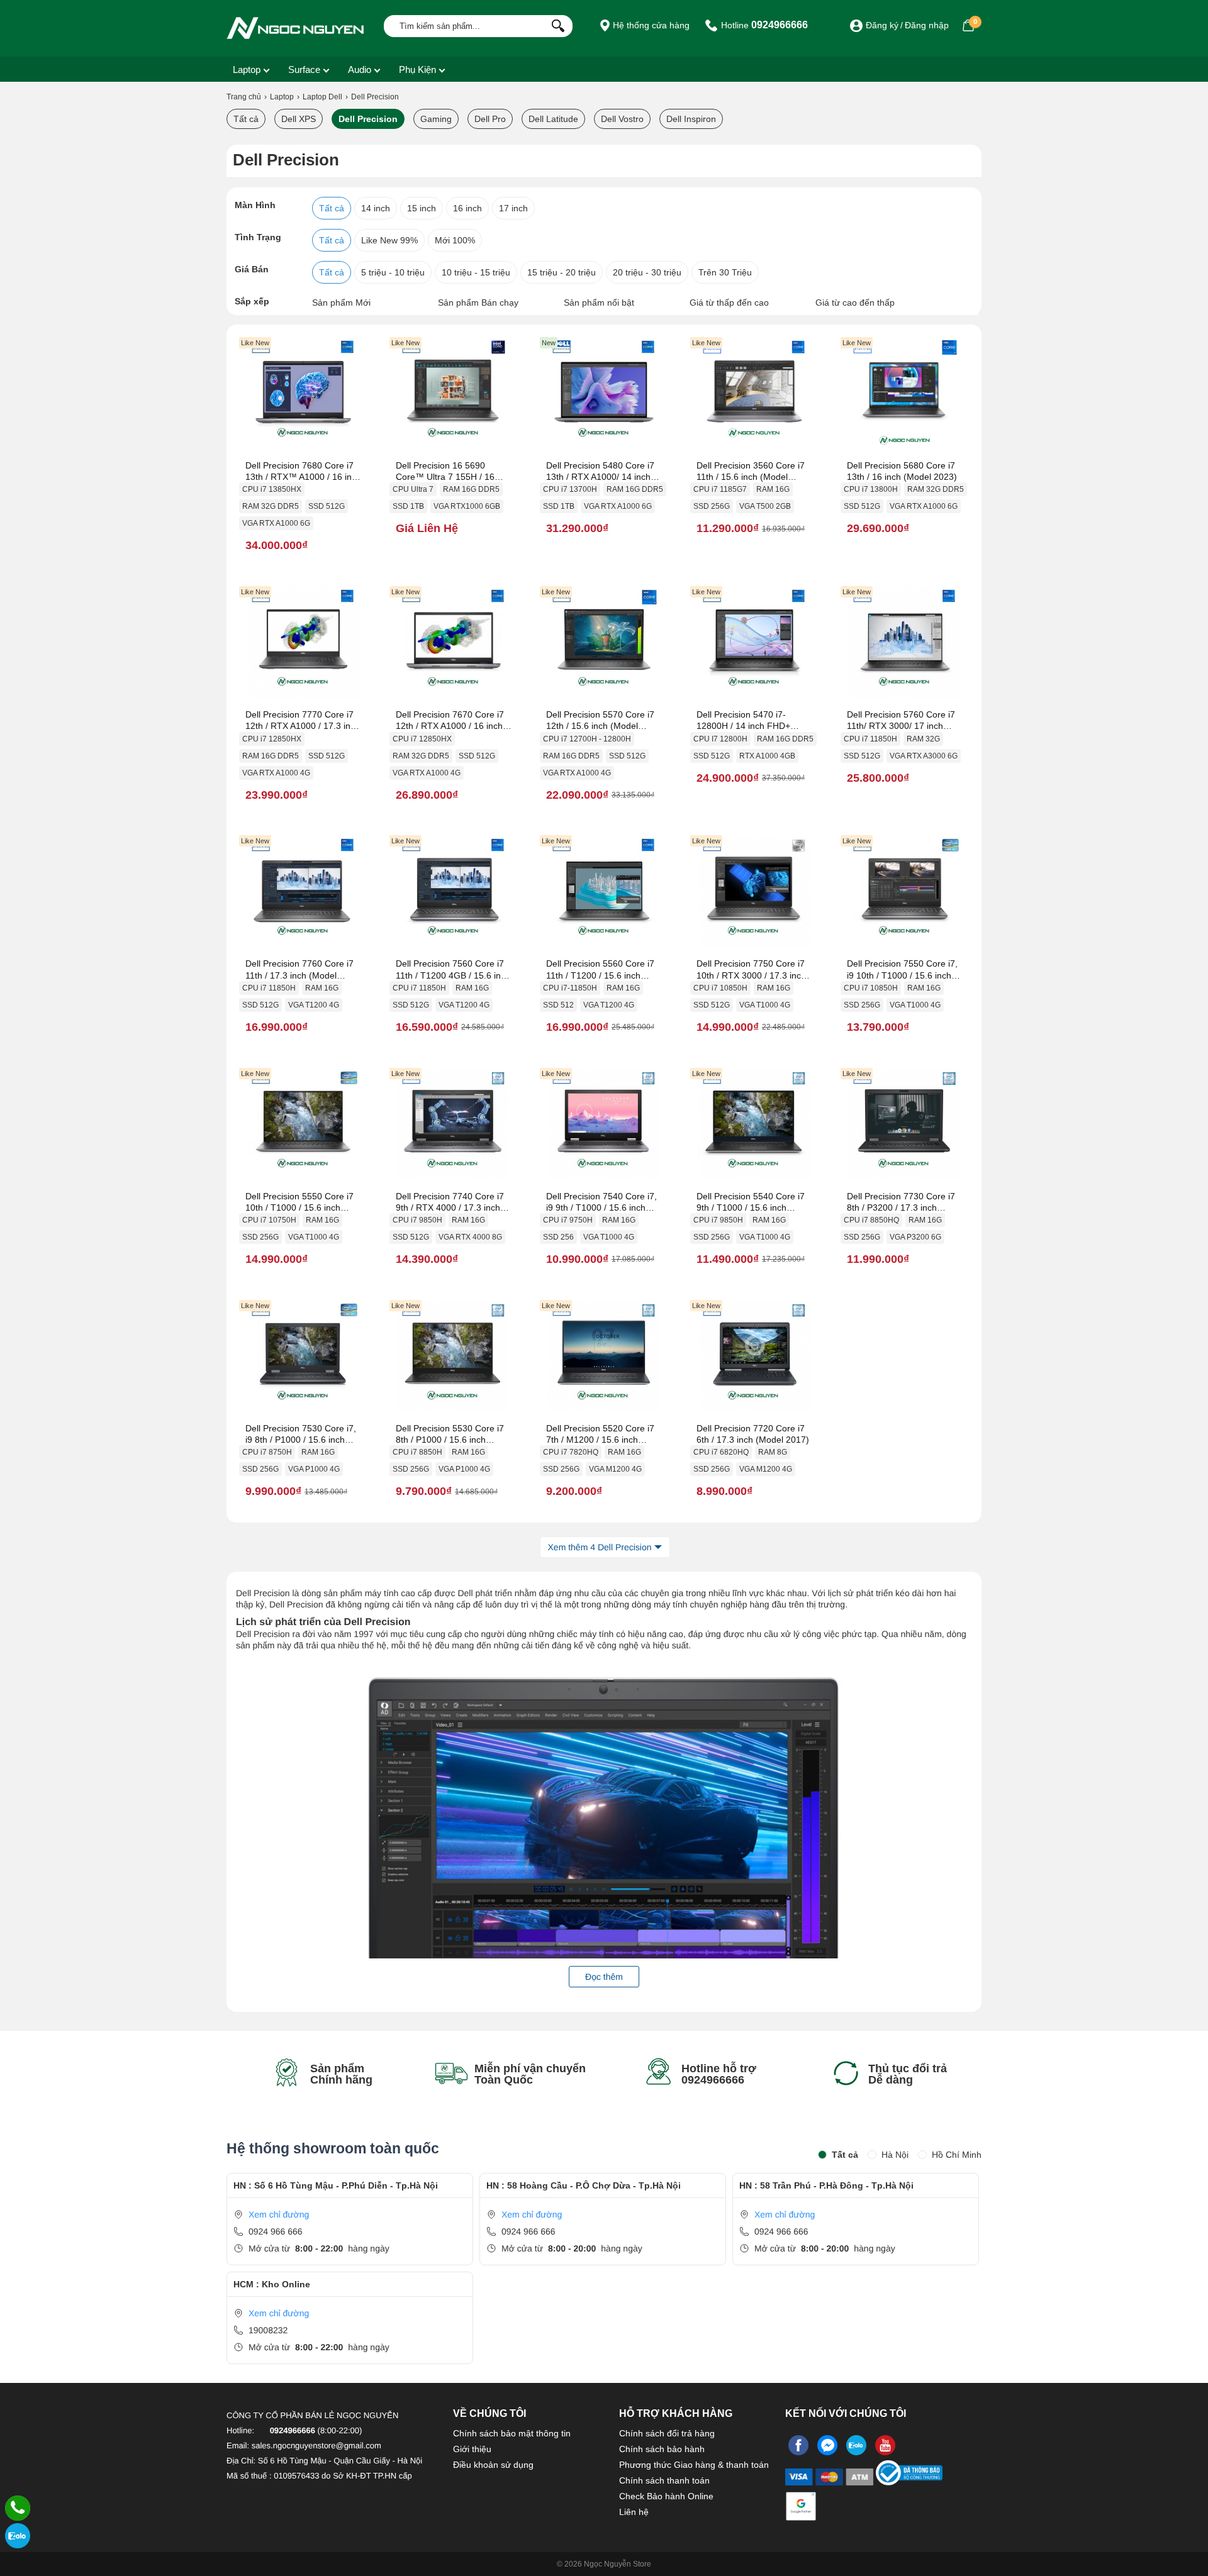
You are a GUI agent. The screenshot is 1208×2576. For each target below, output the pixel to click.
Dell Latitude (553, 119)
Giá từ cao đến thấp (855, 303)
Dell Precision (368, 119)
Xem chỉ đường (279, 2214)
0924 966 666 (276, 2231)
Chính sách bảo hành (662, 2449)
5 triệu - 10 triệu (393, 272)
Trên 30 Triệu (725, 272)
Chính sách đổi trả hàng (667, 2433)
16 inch (467, 208)
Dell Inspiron (691, 119)
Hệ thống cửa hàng (650, 25)
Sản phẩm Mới (341, 303)
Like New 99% (389, 240)
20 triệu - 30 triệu (647, 272)
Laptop (247, 69)
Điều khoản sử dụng (493, 2465)
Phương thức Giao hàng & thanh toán (694, 2465)
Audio (360, 69)
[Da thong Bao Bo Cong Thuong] (909, 2481)
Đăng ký (882, 25)
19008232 (268, 2330)
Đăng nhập (927, 25)
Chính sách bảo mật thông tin (512, 2433)
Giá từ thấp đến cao (729, 303)
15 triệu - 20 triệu (562, 272)
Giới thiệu (472, 2449)
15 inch (422, 208)
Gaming (436, 119)
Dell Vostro (622, 119)
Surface (304, 69)
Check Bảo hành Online (666, 2496)
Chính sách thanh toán (664, 2480)
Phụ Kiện (417, 69)
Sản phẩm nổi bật (599, 303)
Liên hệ (634, 2512)
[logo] (296, 28)
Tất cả (246, 119)
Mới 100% (455, 240)
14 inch (376, 208)
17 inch (513, 208)
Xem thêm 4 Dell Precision (600, 1547)
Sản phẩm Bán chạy (478, 303)
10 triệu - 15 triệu (476, 272)
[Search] (555, 25)
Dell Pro (490, 119)
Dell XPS (299, 119)
